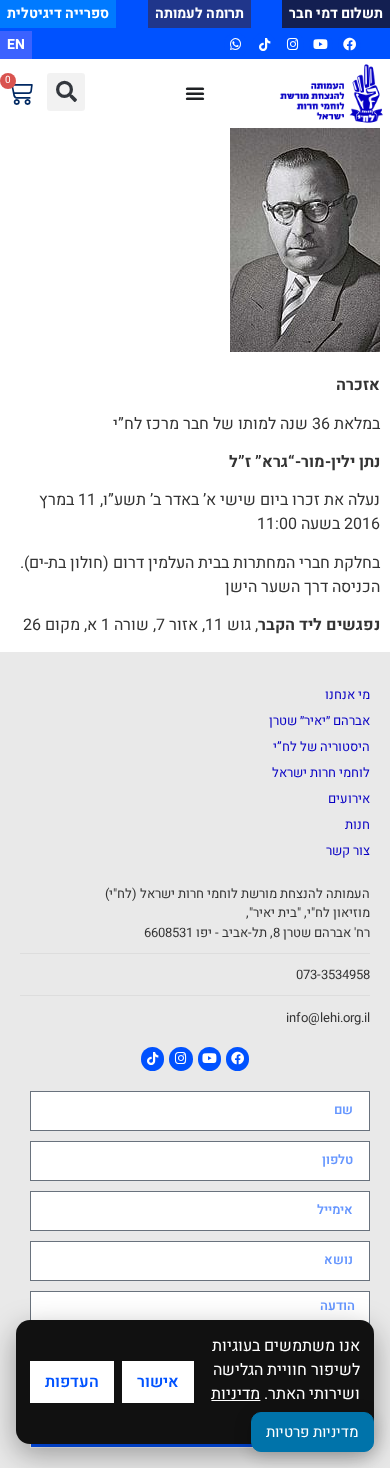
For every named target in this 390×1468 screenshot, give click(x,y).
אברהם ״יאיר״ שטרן (319, 720)
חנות (357, 824)
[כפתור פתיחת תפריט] (195, 93)
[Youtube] (320, 44)
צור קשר (348, 850)
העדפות (72, 1382)
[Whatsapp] (235, 44)
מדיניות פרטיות (312, 1432)
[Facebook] (349, 44)
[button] (66, 92)
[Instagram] (292, 44)
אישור (158, 1382)
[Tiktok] (263, 44)
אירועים (349, 798)
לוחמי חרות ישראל (321, 772)
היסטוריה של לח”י (321, 746)
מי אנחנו (347, 694)
